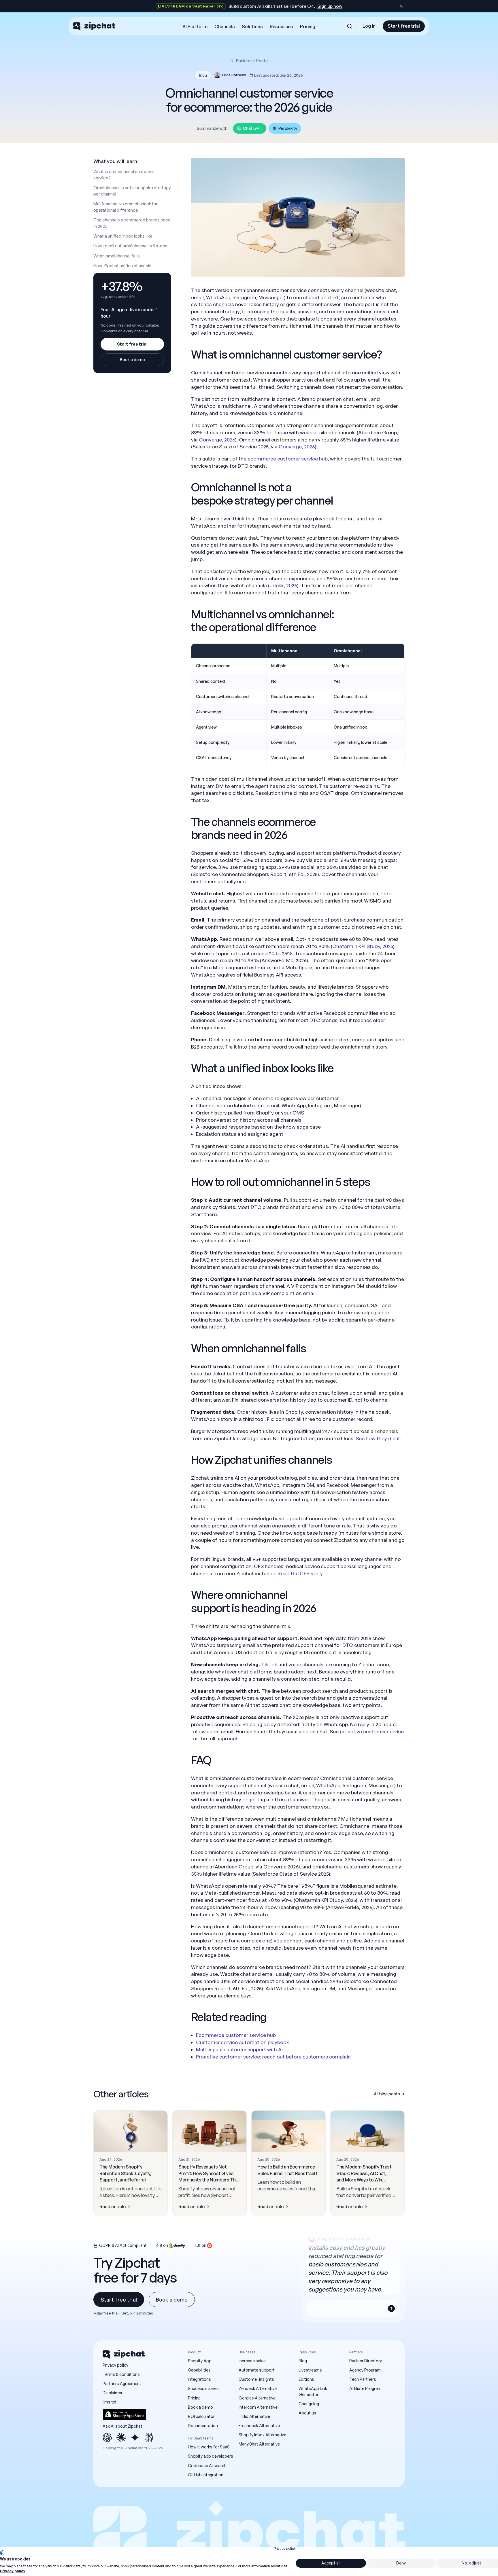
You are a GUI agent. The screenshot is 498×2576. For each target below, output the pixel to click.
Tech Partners (363, 2379)
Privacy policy (115, 2365)
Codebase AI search (207, 2466)
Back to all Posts (252, 61)
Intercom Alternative (258, 2407)
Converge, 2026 (217, 440)
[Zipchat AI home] (94, 26)
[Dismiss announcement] (401, 6)
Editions (306, 2379)
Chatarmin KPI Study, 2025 (363, 946)
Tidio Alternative (254, 2416)
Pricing (194, 2398)
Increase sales (252, 2361)
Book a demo (132, 360)
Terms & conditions (121, 2374)
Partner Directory (366, 2361)
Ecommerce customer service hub (236, 2035)
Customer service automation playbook (243, 2042)
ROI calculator (201, 2416)
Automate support (257, 2370)
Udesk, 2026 (283, 585)
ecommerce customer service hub (288, 459)
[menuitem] (195, 27)
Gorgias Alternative (257, 2398)
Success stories (203, 2388)
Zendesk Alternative (258, 2388)
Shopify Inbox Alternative (262, 2435)
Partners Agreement (122, 2383)
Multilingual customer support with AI (239, 2049)
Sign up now (330, 6)
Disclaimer (113, 2393)
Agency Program (365, 2370)
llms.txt (110, 2402)
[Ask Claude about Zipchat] (121, 2437)
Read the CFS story (300, 1573)
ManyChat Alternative (259, 2444)
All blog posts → (389, 2094)
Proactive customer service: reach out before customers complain (273, 2057)
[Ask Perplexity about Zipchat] (149, 2437)
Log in (369, 26)
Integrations (199, 2379)
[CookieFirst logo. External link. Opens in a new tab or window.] (2, 2553)
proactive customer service (372, 1731)
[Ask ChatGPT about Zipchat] (107, 2437)
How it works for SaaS (209, 2447)
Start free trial (404, 26)
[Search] (350, 26)
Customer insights (256, 2379)
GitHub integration (206, 2475)
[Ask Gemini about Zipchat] (135, 2437)
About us (307, 2413)
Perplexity (288, 128)
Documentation (203, 2426)
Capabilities (199, 2370)
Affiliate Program (365, 2388)
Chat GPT (253, 128)
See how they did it (378, 1438)
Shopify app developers (211, 2456)
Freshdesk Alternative (259, 2426)
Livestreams (310, 2370)
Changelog (309, 2404)
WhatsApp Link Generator (313, 2391)
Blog (303, 2361)
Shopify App (200, 2361)
